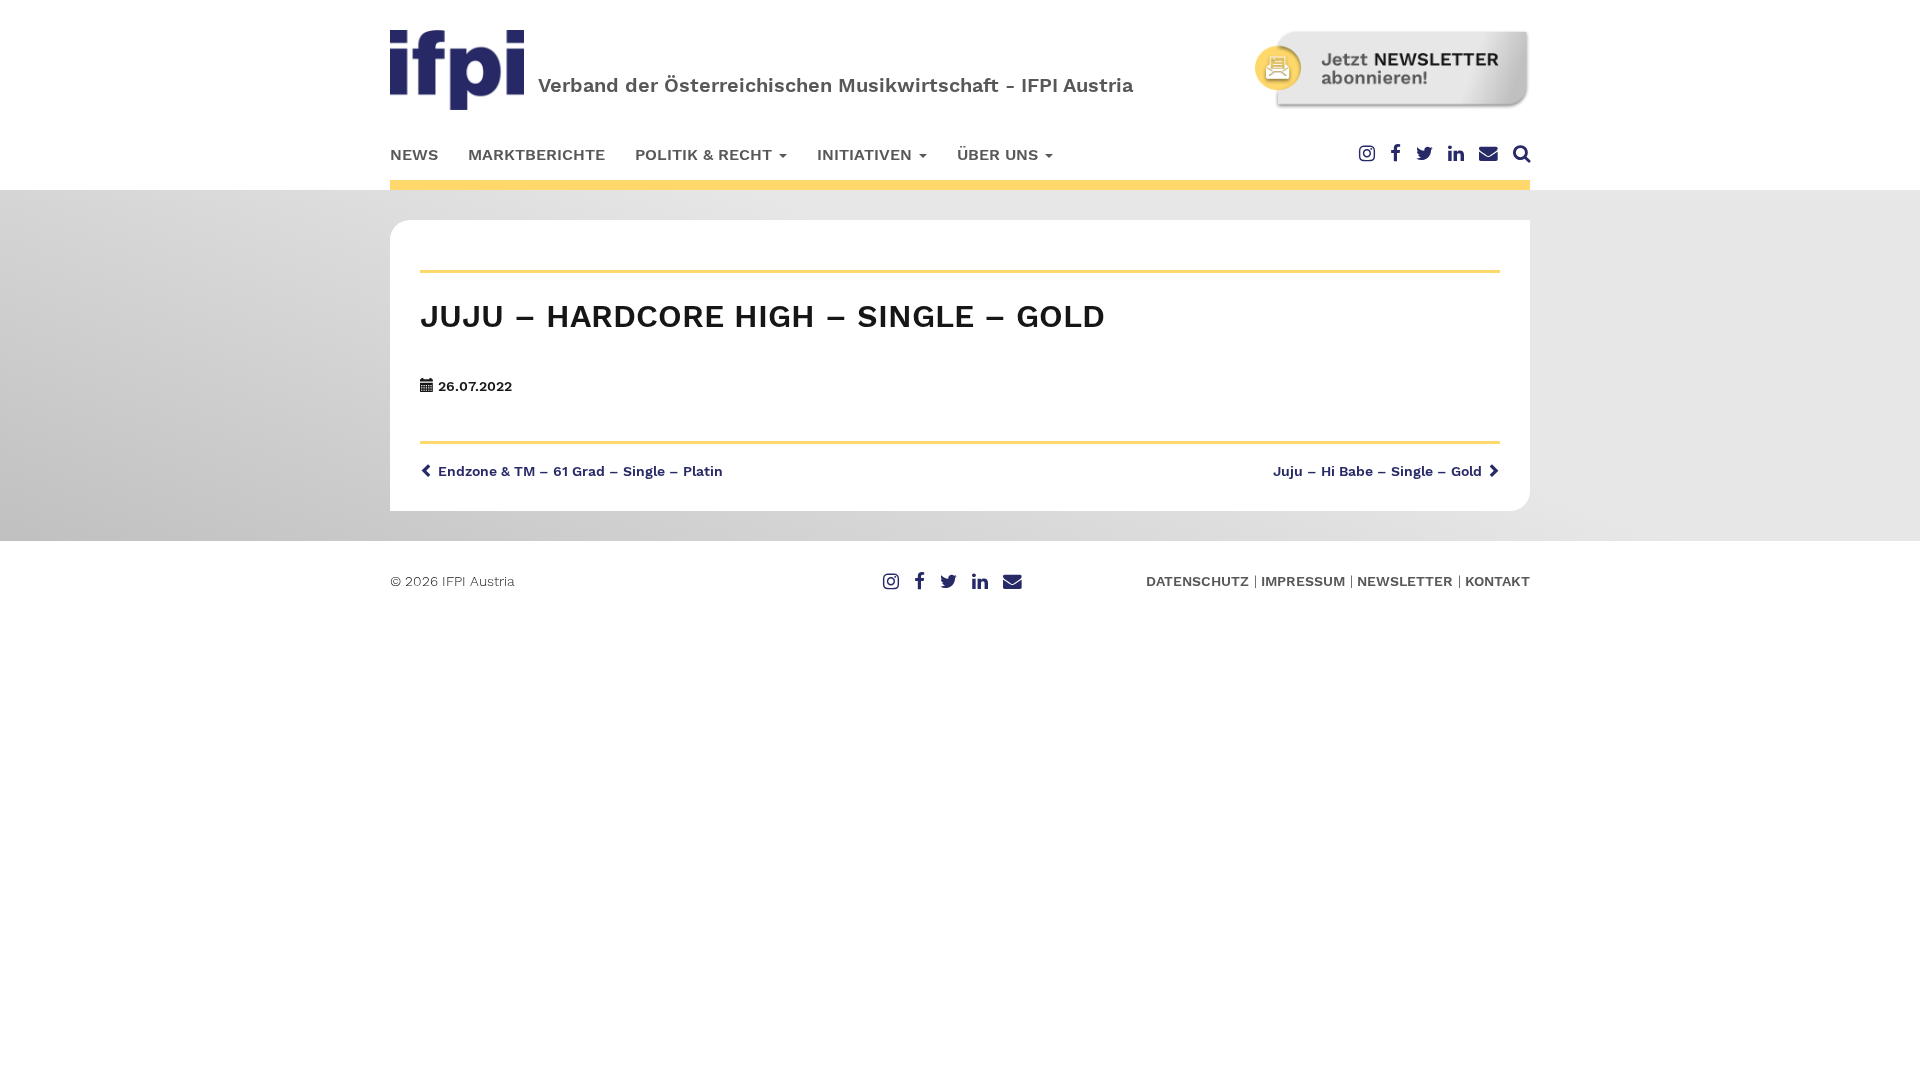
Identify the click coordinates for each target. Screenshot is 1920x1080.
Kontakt (1497, 581)
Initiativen (867, 154)
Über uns (1000, 154)
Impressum (1303, 581)
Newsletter (1405, 581)
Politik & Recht (706, 154)
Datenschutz (1197, 581)
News (414, 154)
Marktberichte (536, 154)
